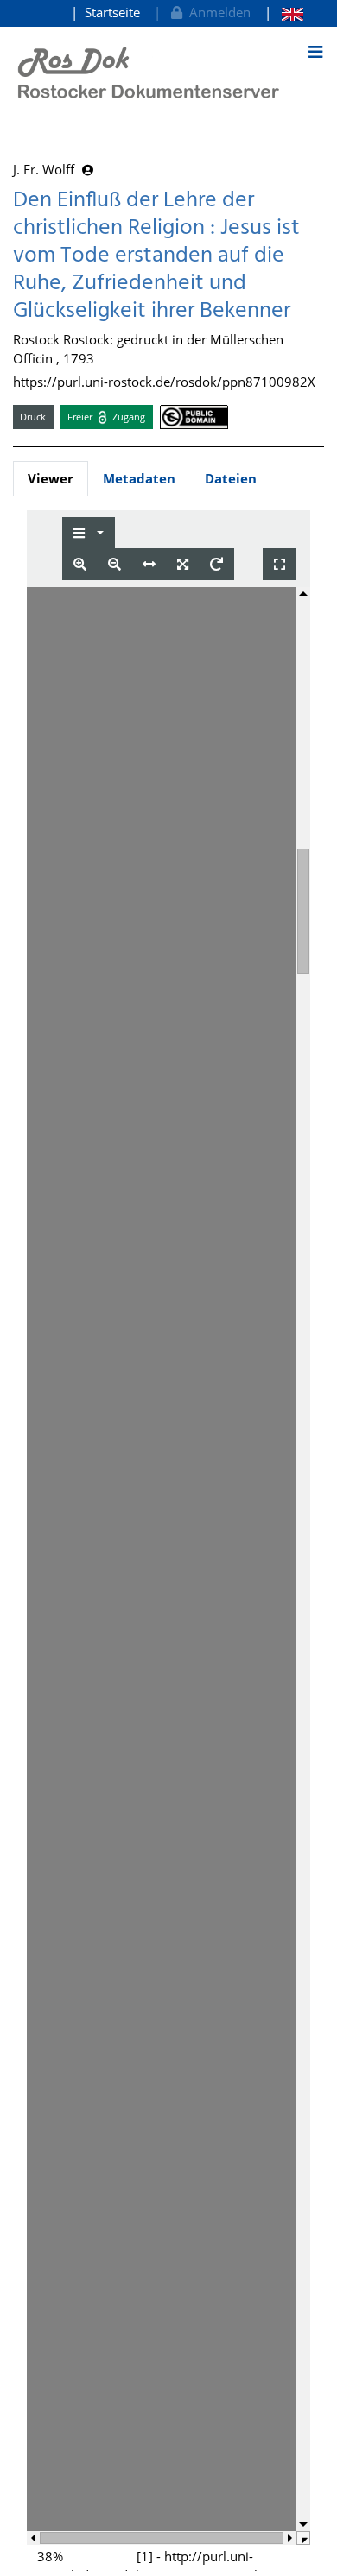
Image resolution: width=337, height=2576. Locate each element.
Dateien (231, 478)
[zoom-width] (149, 564)
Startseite (112, 12)
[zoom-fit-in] (183, 564)
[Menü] (315, 52)
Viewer (51, 478)
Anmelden (216, 12)
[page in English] (284, 13)
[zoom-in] (80, 564)
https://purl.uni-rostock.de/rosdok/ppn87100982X (164, 382)
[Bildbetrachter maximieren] (280, 564)
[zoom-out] (114, 564)
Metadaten (139, 478)
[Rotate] (216, 564)
